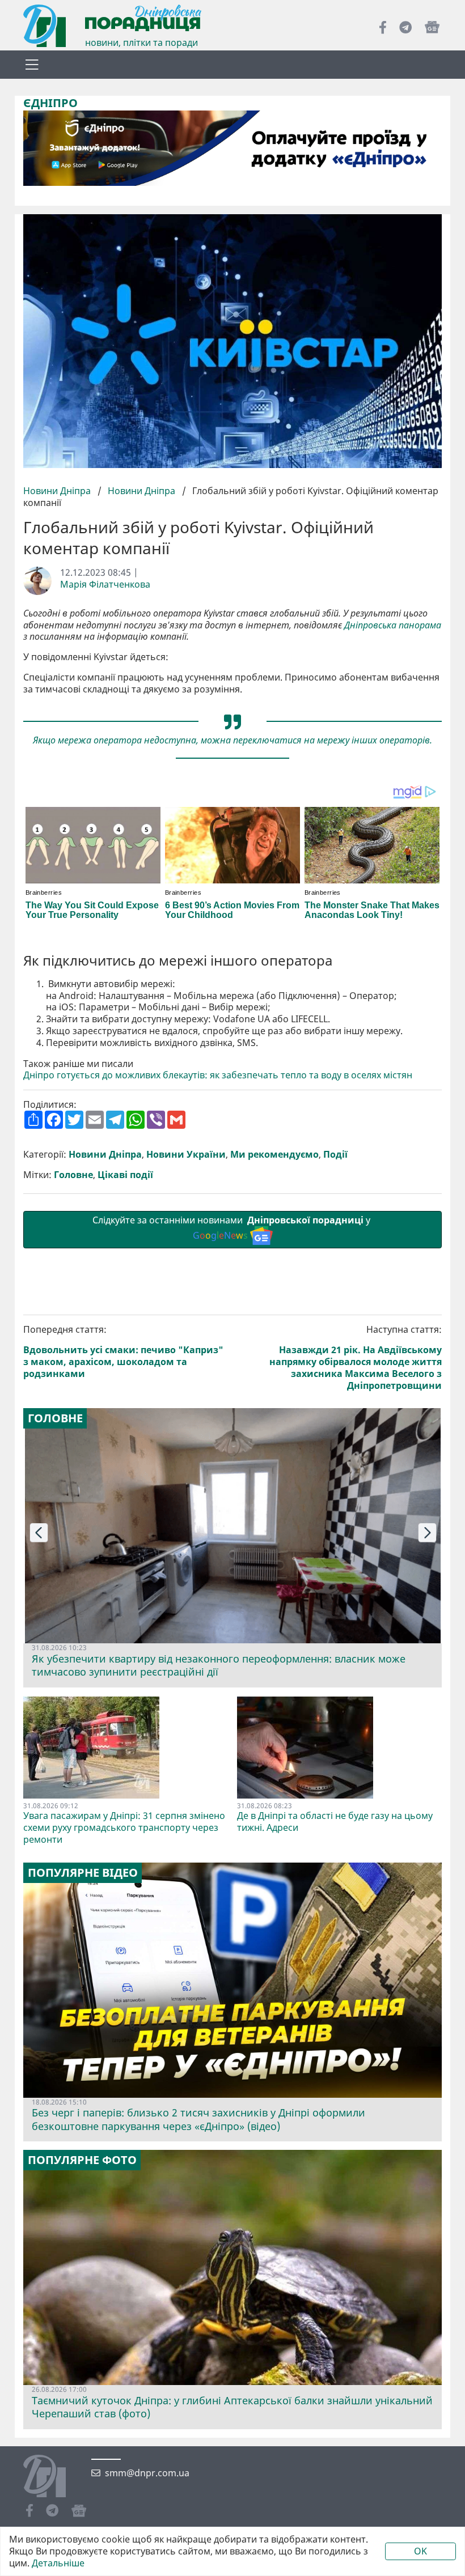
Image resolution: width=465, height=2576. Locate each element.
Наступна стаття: (356, 1357)
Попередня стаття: (123, 1351)
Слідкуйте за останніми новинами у (232, 1228)
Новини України (186, 1155)
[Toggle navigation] (32, 65)
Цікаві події (125, 1175)
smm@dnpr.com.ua (147, 2473)
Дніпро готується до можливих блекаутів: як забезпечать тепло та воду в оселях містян (218, 1075)
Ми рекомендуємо (274, 1155)
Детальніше (58, 2563)
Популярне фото (82, 2160)
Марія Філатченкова (105, 585)
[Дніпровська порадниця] (53, 2477)
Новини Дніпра (58, 491)
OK (420, 2551)
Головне (73, 1175)
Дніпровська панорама (393, 625)
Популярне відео (83, 1873)
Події (335, 1155)
